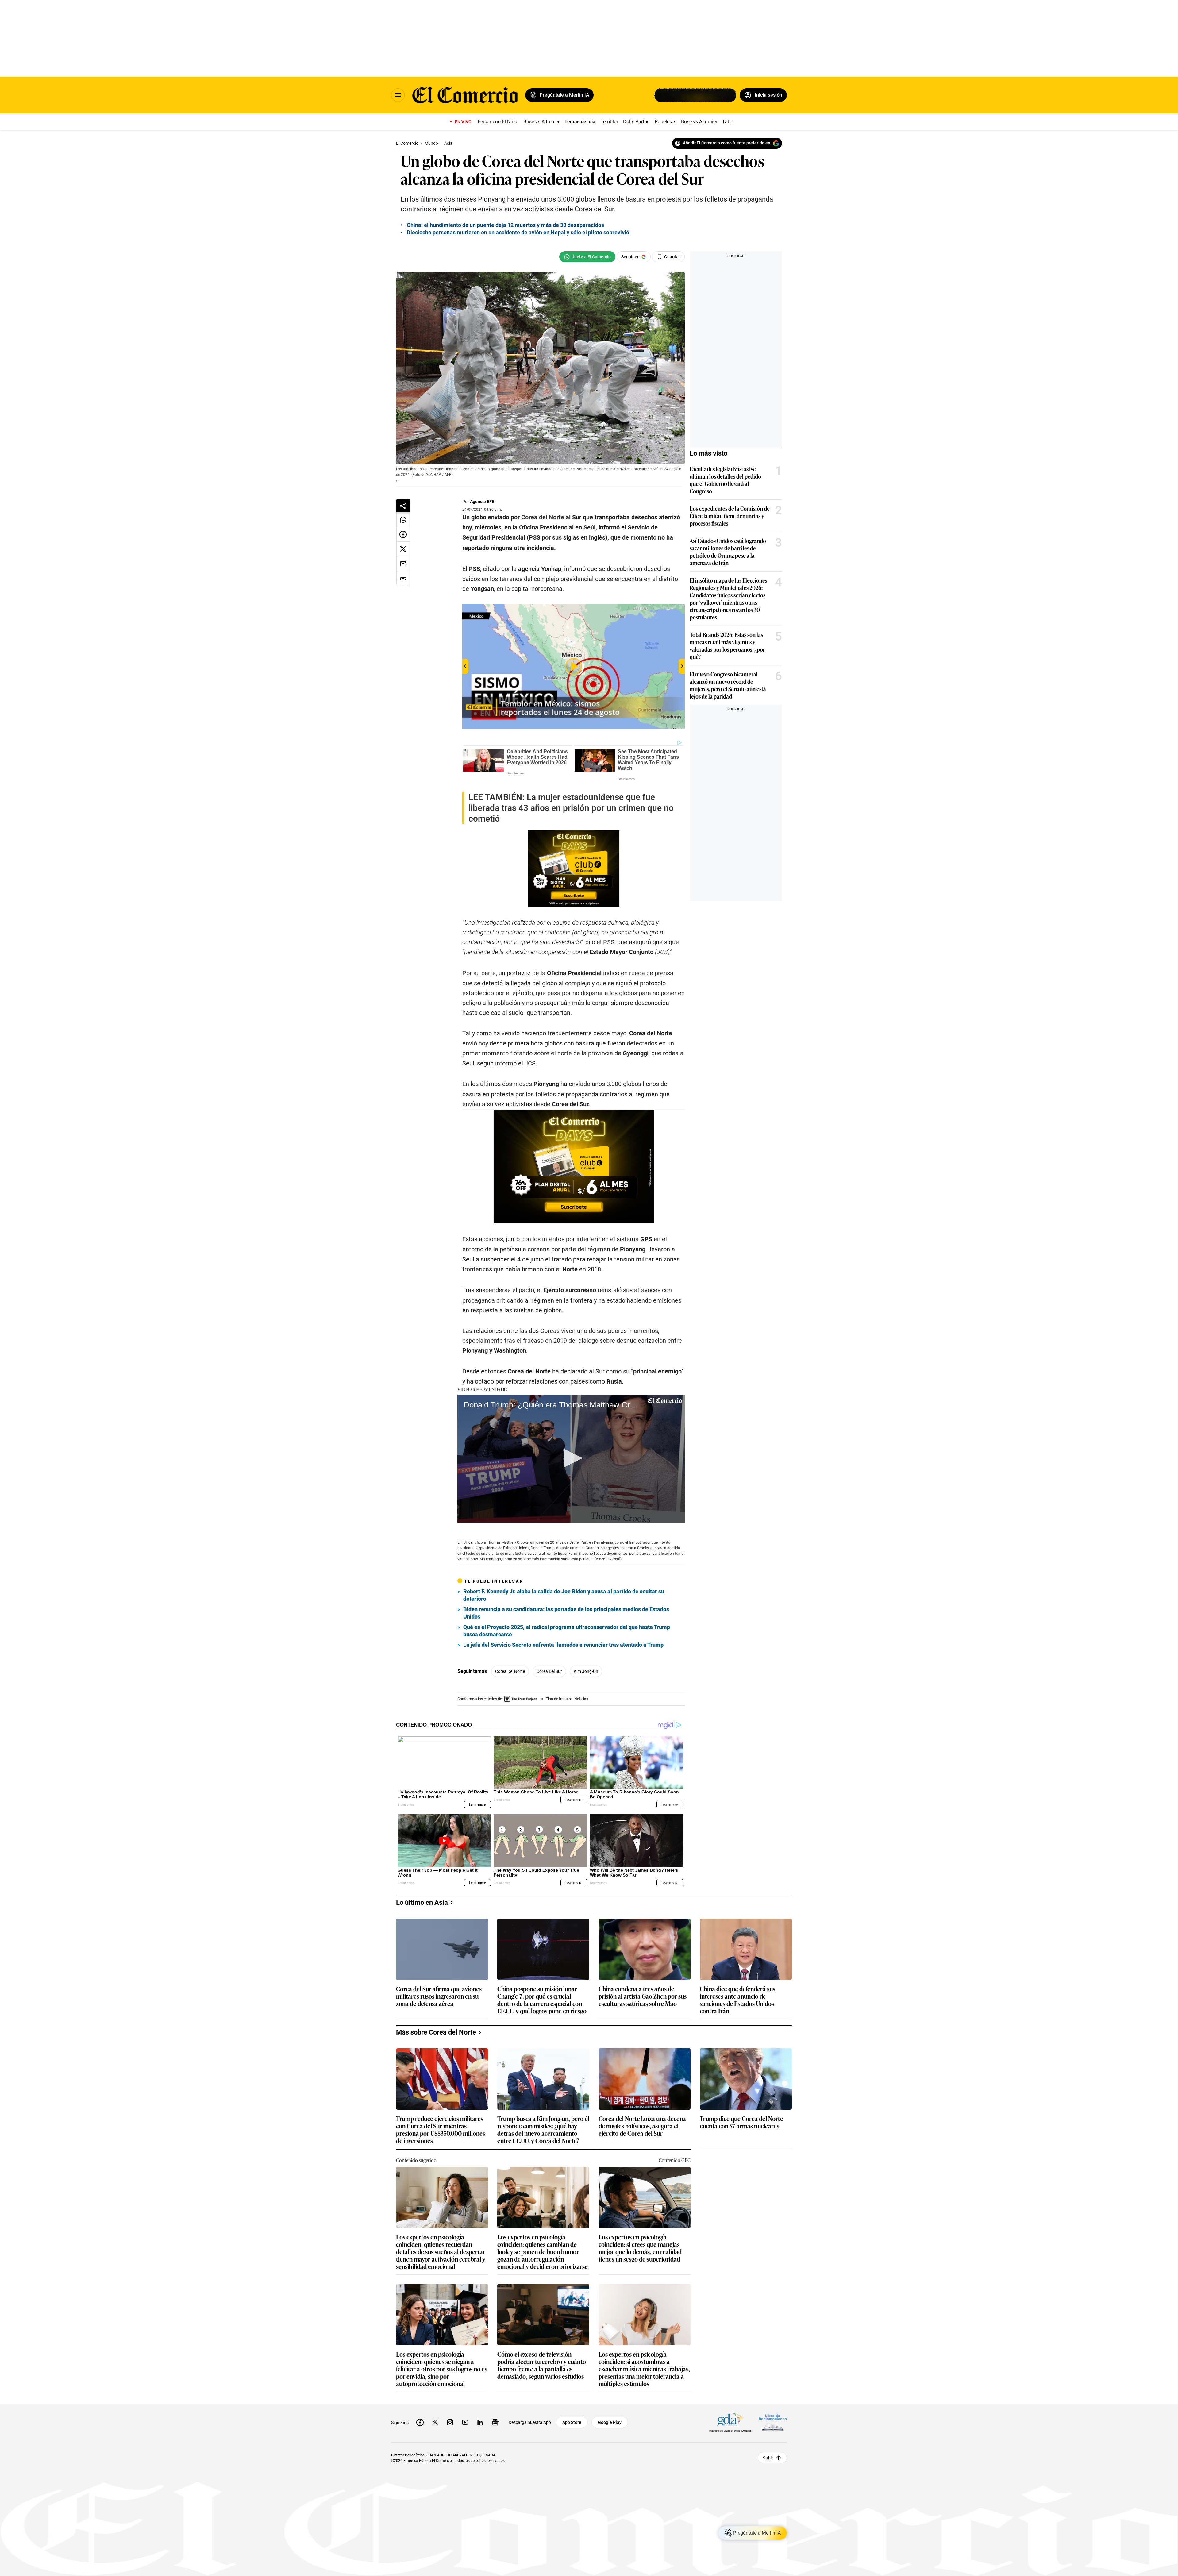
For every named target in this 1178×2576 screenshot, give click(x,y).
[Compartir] (403, 506)
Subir (768, 2458)
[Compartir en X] (403, 549)
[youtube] (465, 2422)
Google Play (610, 2422)
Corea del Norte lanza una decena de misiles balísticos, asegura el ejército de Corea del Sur (642, 2126)
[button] (571, 1458)
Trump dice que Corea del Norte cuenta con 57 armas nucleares (741, 2122)
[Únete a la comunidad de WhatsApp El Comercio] (587, 257)
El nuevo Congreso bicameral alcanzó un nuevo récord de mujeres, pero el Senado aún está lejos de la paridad (728, 685)
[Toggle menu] (398, 95)
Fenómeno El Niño (497, 122)
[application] (571, 1459)
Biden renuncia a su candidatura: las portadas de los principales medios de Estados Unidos (566, 1613)
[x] (435, 2422)
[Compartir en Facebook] (403, 534)
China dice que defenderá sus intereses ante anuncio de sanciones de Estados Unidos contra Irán (737, 2000)
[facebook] (420, 2422)
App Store (572, 2422)
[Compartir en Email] (403, 564)
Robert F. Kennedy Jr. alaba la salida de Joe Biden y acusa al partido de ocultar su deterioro (564, 1595)
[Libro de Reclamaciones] (773, 2422)
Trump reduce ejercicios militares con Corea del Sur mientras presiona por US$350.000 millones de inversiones (441, 2129)
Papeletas (665, 122)
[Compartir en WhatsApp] (403, 520)
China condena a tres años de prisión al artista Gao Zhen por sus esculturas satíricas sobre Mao (643, 1996)
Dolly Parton (636, 122)
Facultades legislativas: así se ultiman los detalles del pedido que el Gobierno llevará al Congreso (725, 480)
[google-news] (495, 2422)
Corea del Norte (510, 1671)
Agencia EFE (482, 502)
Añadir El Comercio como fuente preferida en (727, 143)
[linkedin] (480, 2422)
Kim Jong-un (586, 1671)
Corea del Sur (549, 1671)
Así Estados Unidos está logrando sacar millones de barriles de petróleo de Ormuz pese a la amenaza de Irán (728, 552)
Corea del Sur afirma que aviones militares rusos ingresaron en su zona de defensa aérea (439, 1996)
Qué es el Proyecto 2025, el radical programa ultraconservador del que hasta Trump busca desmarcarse (567, 1631)
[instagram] (450, 2422)
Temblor (609, 122)
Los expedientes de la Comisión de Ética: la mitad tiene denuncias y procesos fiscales (730, 516)
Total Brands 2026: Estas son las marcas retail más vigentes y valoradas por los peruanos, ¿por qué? (727, 645)
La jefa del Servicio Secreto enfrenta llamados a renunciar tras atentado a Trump (563, 1645)
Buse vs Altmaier (541, 122)
